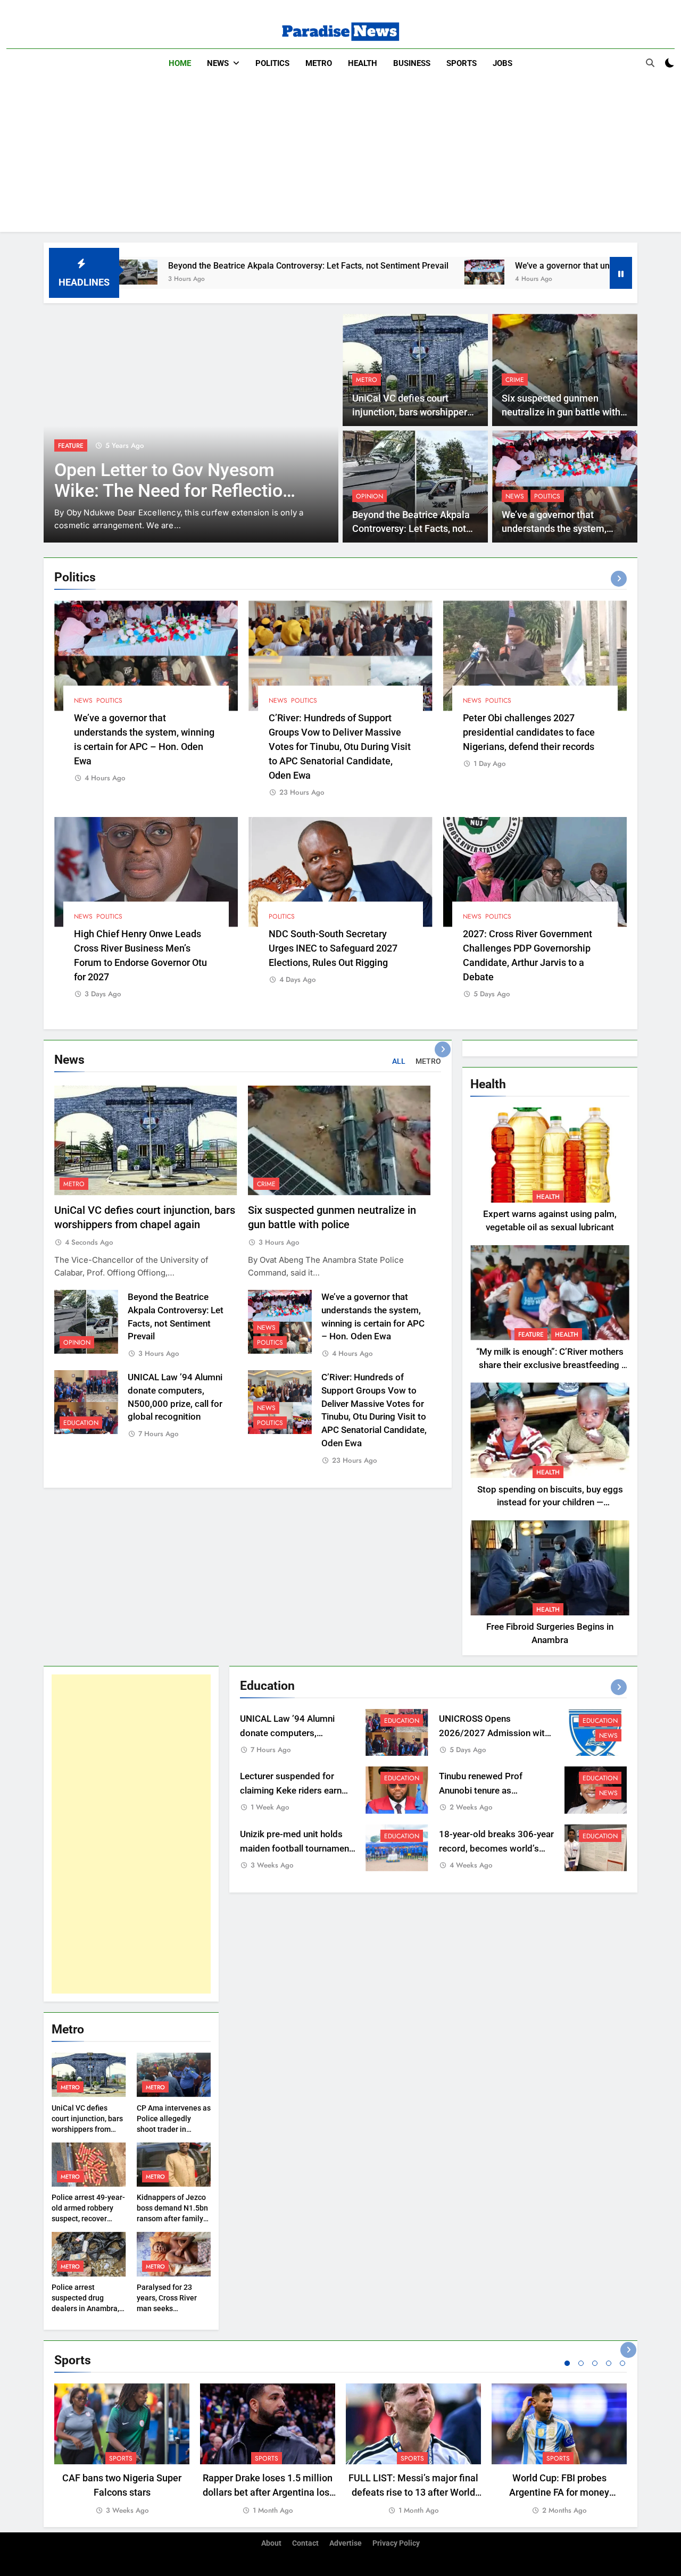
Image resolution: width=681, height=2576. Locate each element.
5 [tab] (622, 2363)
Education (81, 1423)
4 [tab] (609, 2363)
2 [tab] (581, 2363)
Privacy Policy (396, 2543)
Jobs (503, 63)
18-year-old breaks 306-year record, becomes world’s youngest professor (496, 1849)
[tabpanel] (122, 2450)
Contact (305, 2543)
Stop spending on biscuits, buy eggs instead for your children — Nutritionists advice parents (550, 1503)
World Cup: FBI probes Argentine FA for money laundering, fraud (559, 2492)
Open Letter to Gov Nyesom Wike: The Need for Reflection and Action (173, 491)
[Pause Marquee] (621, 273)
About (271, 2543)
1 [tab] (567, 2363)
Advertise (346, 2543)
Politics (272, 63)
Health (363, 63)
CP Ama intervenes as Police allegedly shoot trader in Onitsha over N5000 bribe (174, 2129)
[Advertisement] (340, 157)
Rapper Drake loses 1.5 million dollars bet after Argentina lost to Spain (268, 2492)
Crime (515, 380)
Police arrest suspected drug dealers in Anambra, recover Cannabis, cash (85, 2308)
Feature (71, 446)
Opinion (369, 496)
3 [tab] (595, 2363)
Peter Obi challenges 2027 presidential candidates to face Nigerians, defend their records (529, 732)
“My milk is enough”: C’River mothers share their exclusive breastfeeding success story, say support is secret (550, 1365)
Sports (462, 63)
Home (180, 63)
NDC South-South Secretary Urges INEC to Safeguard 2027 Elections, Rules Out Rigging (333, 948)
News (218, 63)
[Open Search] (650, 63)
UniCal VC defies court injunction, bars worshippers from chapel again (412, 412)
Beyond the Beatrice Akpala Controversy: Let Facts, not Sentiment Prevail (208, 266)
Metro (319, 63)
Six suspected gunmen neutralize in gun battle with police (561, 412)
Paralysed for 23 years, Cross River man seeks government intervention (167, 2308)
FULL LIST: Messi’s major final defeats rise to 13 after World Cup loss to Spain (413, 2492)
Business (412, 63)
